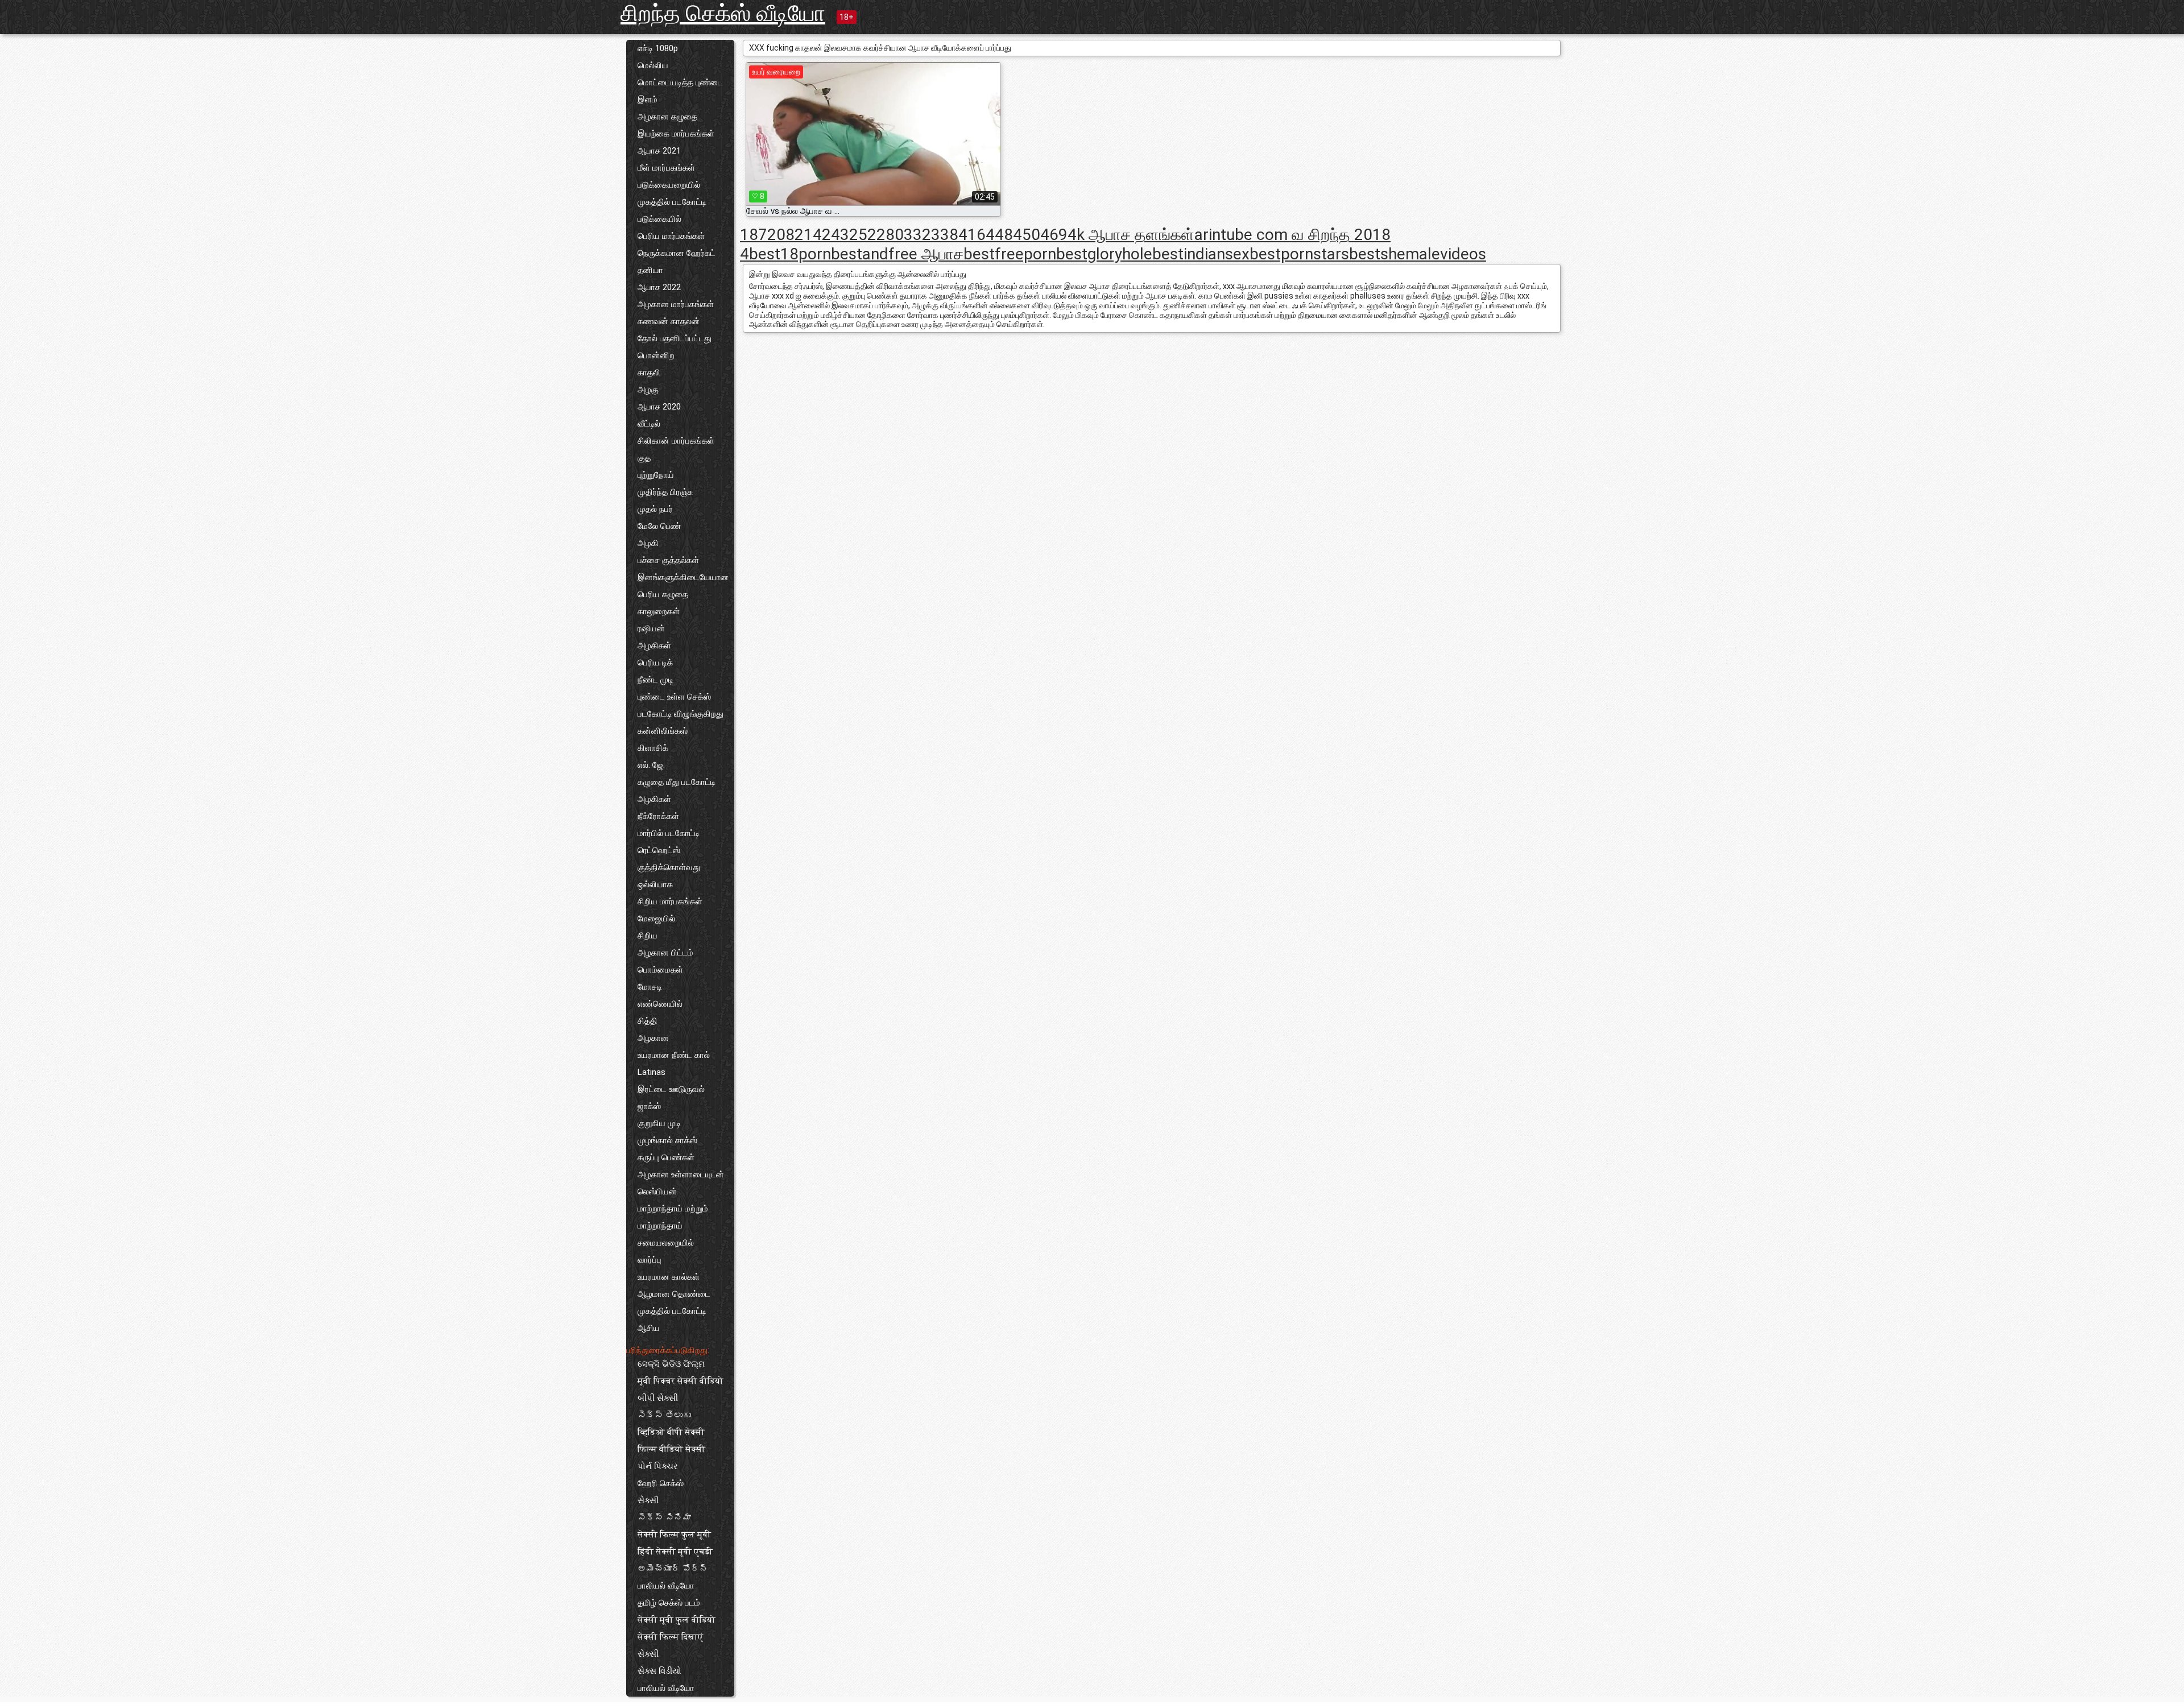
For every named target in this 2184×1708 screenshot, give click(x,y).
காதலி (649, 373)
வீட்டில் (649, 424)
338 (945, 235)
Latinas (652, 1072)
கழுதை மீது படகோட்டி (677, 782)
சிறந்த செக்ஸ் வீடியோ (723, 13)
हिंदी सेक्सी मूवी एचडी (675, 1552)
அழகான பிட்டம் (665, 953)
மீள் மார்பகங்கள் (666, 168)
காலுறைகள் (659, 611)
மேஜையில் (656, 919)
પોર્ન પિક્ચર (658, 1466)
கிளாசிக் (653, 748)
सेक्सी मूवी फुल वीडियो (677, 1620)
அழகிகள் (654, 646)
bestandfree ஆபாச (897, 254)
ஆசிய (649, 1328)
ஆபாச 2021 (659, 151)
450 (1027, 235)
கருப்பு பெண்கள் (666, 1157)
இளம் (648, 100)
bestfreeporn (1010, 254)
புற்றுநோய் (656, 475)
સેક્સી (648, 1500)
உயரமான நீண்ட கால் (674, 1055)
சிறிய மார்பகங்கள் (670, 901)
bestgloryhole (1104, 254)
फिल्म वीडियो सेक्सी (671, 1449)
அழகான (653, 1038)
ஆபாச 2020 (659, 407)
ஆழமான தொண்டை (674, 1294)
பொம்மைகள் (660, 970)
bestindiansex (1201, 254)
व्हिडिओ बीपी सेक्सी (671, 1432)
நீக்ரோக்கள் (658, 816)
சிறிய (648, 936)
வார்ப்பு (650, 1260)
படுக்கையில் (659, 219)
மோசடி (650, 987)
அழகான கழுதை (667, 117)
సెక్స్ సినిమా (664, 1517)
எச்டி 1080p (658, 48)
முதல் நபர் (655, 509)
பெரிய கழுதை (663, 594)
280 (890, 235)
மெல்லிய (653, 65)
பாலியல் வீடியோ (666, 1586)
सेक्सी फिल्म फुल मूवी (674, 1535)
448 (999, 235)
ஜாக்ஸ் (649, 1106)
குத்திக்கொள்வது (669, 867)
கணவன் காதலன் (669, 321)
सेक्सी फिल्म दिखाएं (671, 1637)
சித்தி (648, 1021)
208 (781, 235)
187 (754, 235)
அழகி (648, 543)
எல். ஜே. (651, 765)
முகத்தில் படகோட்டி (672, 202)
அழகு (648, 390)
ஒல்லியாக (655, 884)
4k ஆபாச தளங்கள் (1131, 235)
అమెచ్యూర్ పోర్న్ (673, 1569)
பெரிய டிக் (655, 663)
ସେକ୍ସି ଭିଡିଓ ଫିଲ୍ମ (671, 1364)
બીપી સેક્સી (658, 1398)
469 (1054, 235)
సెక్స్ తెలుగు (664, 1415)
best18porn (790, 254)
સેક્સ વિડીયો (659, 1671)
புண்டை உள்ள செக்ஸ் (674, 697)
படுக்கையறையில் (669, 185)
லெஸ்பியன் (657, 1192)
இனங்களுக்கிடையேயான (683, 577)
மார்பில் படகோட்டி (669, 833)
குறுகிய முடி (659, 1123)
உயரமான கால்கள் (669, 1277)
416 (972, 235)
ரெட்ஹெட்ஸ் (659, 850)
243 (835, 235)
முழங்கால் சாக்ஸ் (667, 1140)
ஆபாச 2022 (659, 287)
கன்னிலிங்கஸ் (663, 731)
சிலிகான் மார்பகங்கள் (676, 441)
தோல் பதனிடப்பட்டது (675, 338)
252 (863, 235)
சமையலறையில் (666, 1243)
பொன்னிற (656, 355)
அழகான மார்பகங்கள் (676, 304)
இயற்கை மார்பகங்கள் (676, 134)
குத (644, 458)
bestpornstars (1299, 254)
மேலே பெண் (659, 526)
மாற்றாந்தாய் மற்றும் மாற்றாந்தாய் (673, 1217)
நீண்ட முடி (655, 680)
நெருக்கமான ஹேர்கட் (677, 253)
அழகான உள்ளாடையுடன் (681, 1174)
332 (917, 235)
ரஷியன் (651, 628)
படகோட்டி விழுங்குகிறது (681, 714)
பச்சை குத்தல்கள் (668, 560)
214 (808, 235)
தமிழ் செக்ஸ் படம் (669, 1603)
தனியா (650, 270)
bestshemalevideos (1418, 254)
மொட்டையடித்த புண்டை (680, 82)
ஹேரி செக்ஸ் (661, 1483)
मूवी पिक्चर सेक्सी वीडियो (681, 1381)
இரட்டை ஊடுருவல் (671, 1089)
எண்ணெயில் (660, 1004)
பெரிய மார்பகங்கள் (671, 236)
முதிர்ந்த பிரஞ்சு (665, 492)
